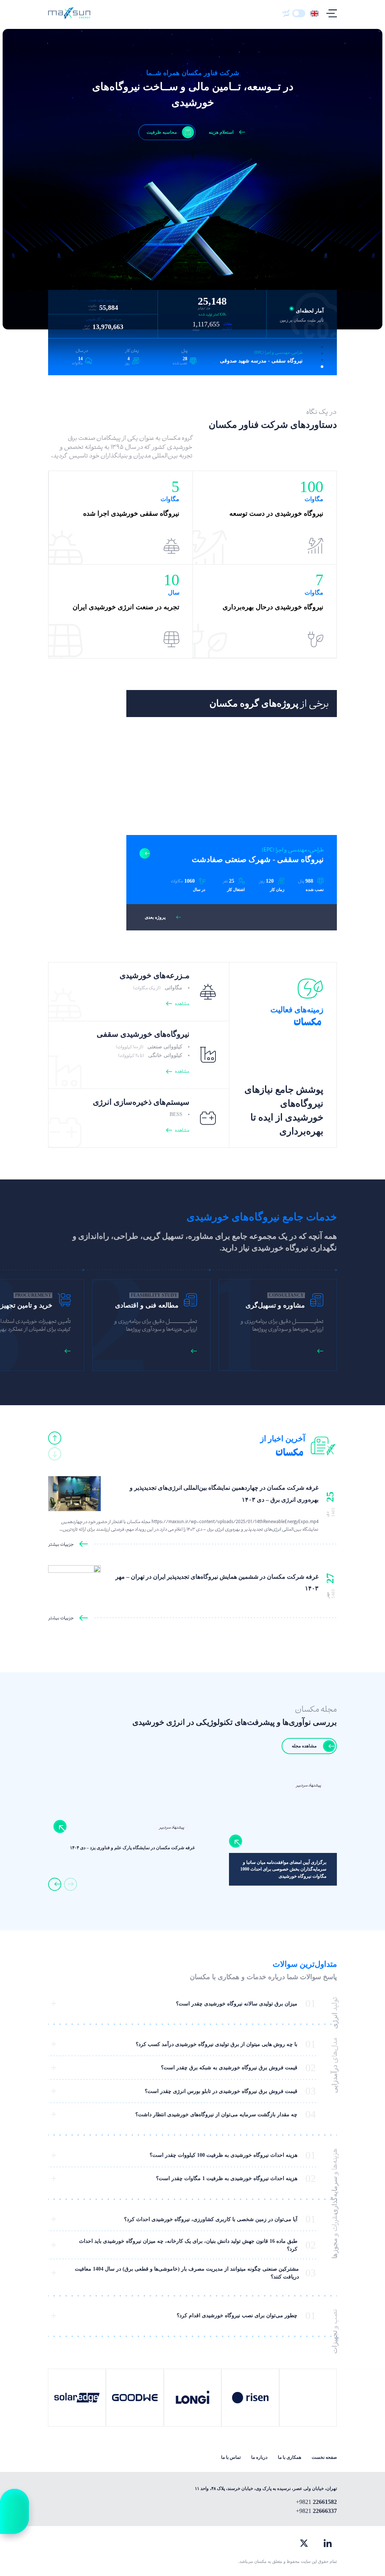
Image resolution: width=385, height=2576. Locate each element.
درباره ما (259, 2457)
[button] (322, 347)
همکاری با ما (290, 2457)
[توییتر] (304, 2543)
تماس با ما (231, 2457)
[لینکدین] (328, 2543)
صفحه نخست (324, 2457)
